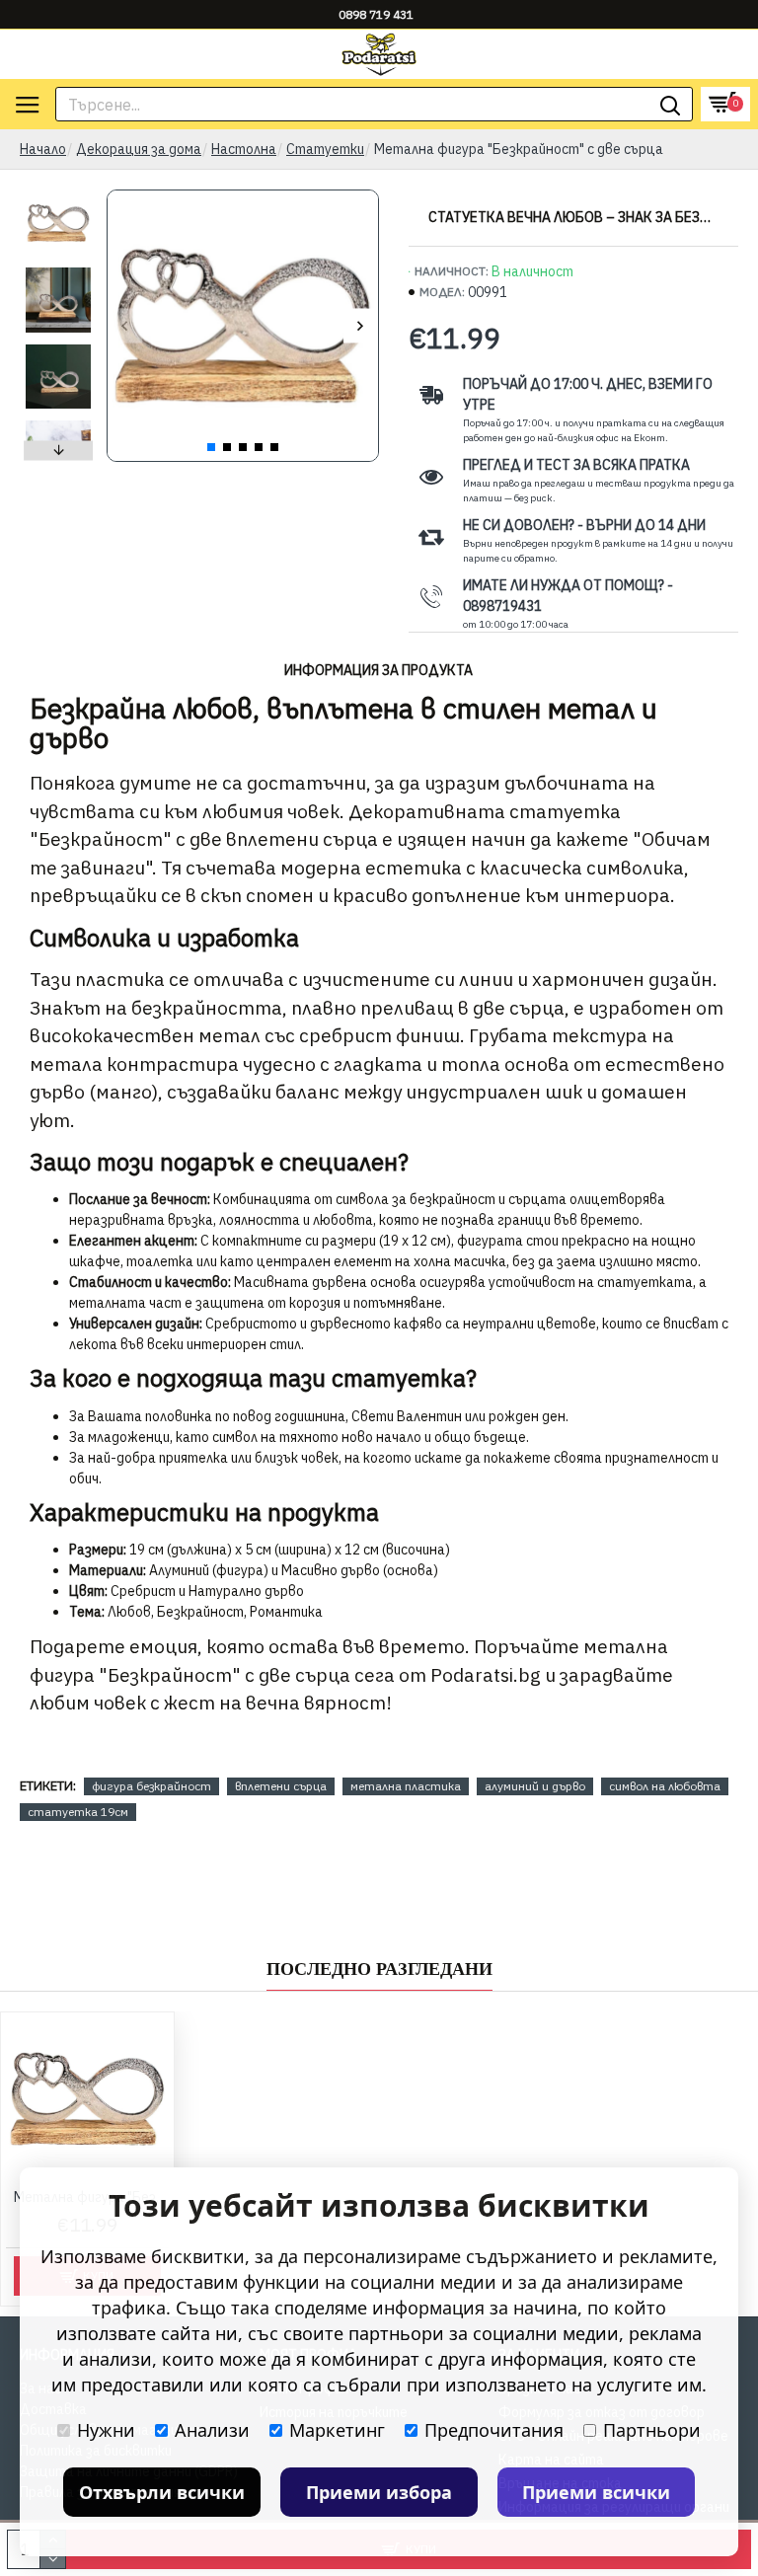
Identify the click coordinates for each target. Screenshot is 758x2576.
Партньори (652, 2430)
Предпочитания (494, 2430)
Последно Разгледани (379, 1969)
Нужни (106, 2430)
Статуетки (325, 149)
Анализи (212, 2430)
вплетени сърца (281, 1786)
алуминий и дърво (535, 1786)
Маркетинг (337, 2430)
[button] (125, 326)
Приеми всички (596, 2492)
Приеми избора (379, 2492)
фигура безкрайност (152, 1786)
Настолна (244, 149)
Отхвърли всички (162, 2492)
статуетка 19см (78, 1812)
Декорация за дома (139, 149)
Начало (43, 149)
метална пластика (406, 1786)
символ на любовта (665, 1786)
